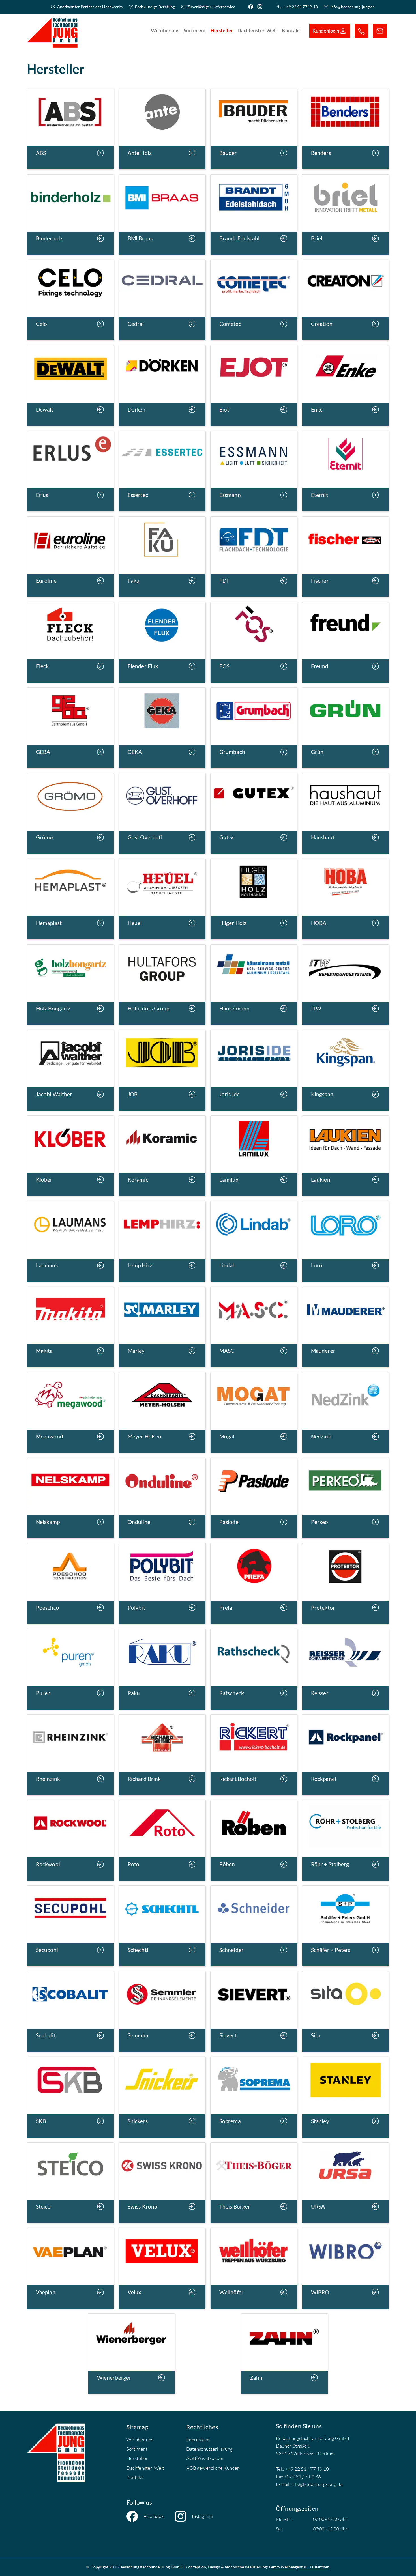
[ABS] (70, 129)
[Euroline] (70, 556)
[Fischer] (346, 556)
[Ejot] (254, 385)
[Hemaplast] (70, 899)
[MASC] (254, 1326)
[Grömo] (70, 813)
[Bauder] (254, 129)
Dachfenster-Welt (145, 2468)
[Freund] (346, 642)
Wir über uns (140, 2440)
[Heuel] (162, 899)
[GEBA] (70, 727)
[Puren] (70, 1669)
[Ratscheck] (254, 1669)
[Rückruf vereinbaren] (361, 31)
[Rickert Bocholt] (254, 1754)
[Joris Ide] (254, 1070)
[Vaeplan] (70, 2268)
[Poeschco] (70, 1583)
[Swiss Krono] (162, 2182)
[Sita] (346, 2011)
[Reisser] (346, 1669)
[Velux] (162, 2268)
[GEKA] (162, 727)
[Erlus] (70, 471)
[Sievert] (254, 2011)
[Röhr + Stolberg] (346, 1840)
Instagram (202, 2516)
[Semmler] (162, 2011)
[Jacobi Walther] (70, 1070)
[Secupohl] (70, 1925)
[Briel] (346, 214)
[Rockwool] (70, 1840)
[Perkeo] (346, 1497)
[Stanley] (346, 2097)
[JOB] (162, 1070)
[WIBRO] (346, 2268)
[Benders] (346, 129)
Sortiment (137, 2449)
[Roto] (162, 1840)
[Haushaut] (346, 813)
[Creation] (346, 300)
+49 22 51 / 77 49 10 (307, 2469)
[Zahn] (284, 2353)
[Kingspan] (346, 1070)
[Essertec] (162, 471)
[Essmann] (254, 471)
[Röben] (254, 1840)
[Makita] (70, 1326)
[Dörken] (162, 385)
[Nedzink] (346, 1412)
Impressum (198, 2440)
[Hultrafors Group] (162, 984)
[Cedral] (162, 300)
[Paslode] (254, 1497)
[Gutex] (254, 813)
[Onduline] (162, 1497)
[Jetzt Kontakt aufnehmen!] (380, 31)
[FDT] (254, 556)
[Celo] (70, 300)
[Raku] (162, 1669)
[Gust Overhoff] (162, 813)
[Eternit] (346, 471)
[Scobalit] (70, 2011)
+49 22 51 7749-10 (301, 7)
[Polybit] (162, 1583)
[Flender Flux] (162, 642)
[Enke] (346, 385)
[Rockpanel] (346, 1754)
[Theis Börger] (254, 2182)
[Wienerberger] (132, 2353)
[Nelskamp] (70, 1497)
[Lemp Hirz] (162, 1241)
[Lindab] (254, 1241)
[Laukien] (346, 1155)
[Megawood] (70, 1412)
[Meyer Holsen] (162, 1412)
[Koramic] (162, 1155)
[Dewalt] (70, 385)
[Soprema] (254, 2097)
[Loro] (346, 1241)
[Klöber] (70, 1155)
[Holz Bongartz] (70, 984)
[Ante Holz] (162, 129)
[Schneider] (254, 1925)
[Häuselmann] (254, 984)
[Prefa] (254, 1583)
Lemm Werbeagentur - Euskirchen (299, 2567)
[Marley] (162, 1326)
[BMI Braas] (162, 214)
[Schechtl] (162, 1925)
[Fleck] (70, 642)
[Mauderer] (346, 1326)
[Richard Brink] (162, 1754)
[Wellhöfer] (254, 2268)
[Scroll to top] (403, 2563)
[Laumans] (70, 1241)
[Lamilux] (254, 1155)
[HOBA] (346, 899)
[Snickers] (162, 2097)
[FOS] (254, 642)
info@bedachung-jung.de (352, 7)
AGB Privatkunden (205, 2458)
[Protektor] (346, 1583)
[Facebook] (252, 7)
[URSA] (346, 2182)
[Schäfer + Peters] (346, 1925)
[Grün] (346, 727)
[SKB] (70, 2097)
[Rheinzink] (70, 1754)
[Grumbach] (254, 727)
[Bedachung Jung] (52, 31)
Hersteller (137, 2458)
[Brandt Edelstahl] (254, 214)
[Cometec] (254, 300)
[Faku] (162, 556)
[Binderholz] (70, 214)
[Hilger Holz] (254, 899)
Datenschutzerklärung (209, 2449)
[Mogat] (254, 1412)
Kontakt (135, 2477)
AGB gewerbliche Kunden (213, 2468)
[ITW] (346, 984)
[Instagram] (261, 7)
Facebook (154, 2516)
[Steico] (70, 2182)
